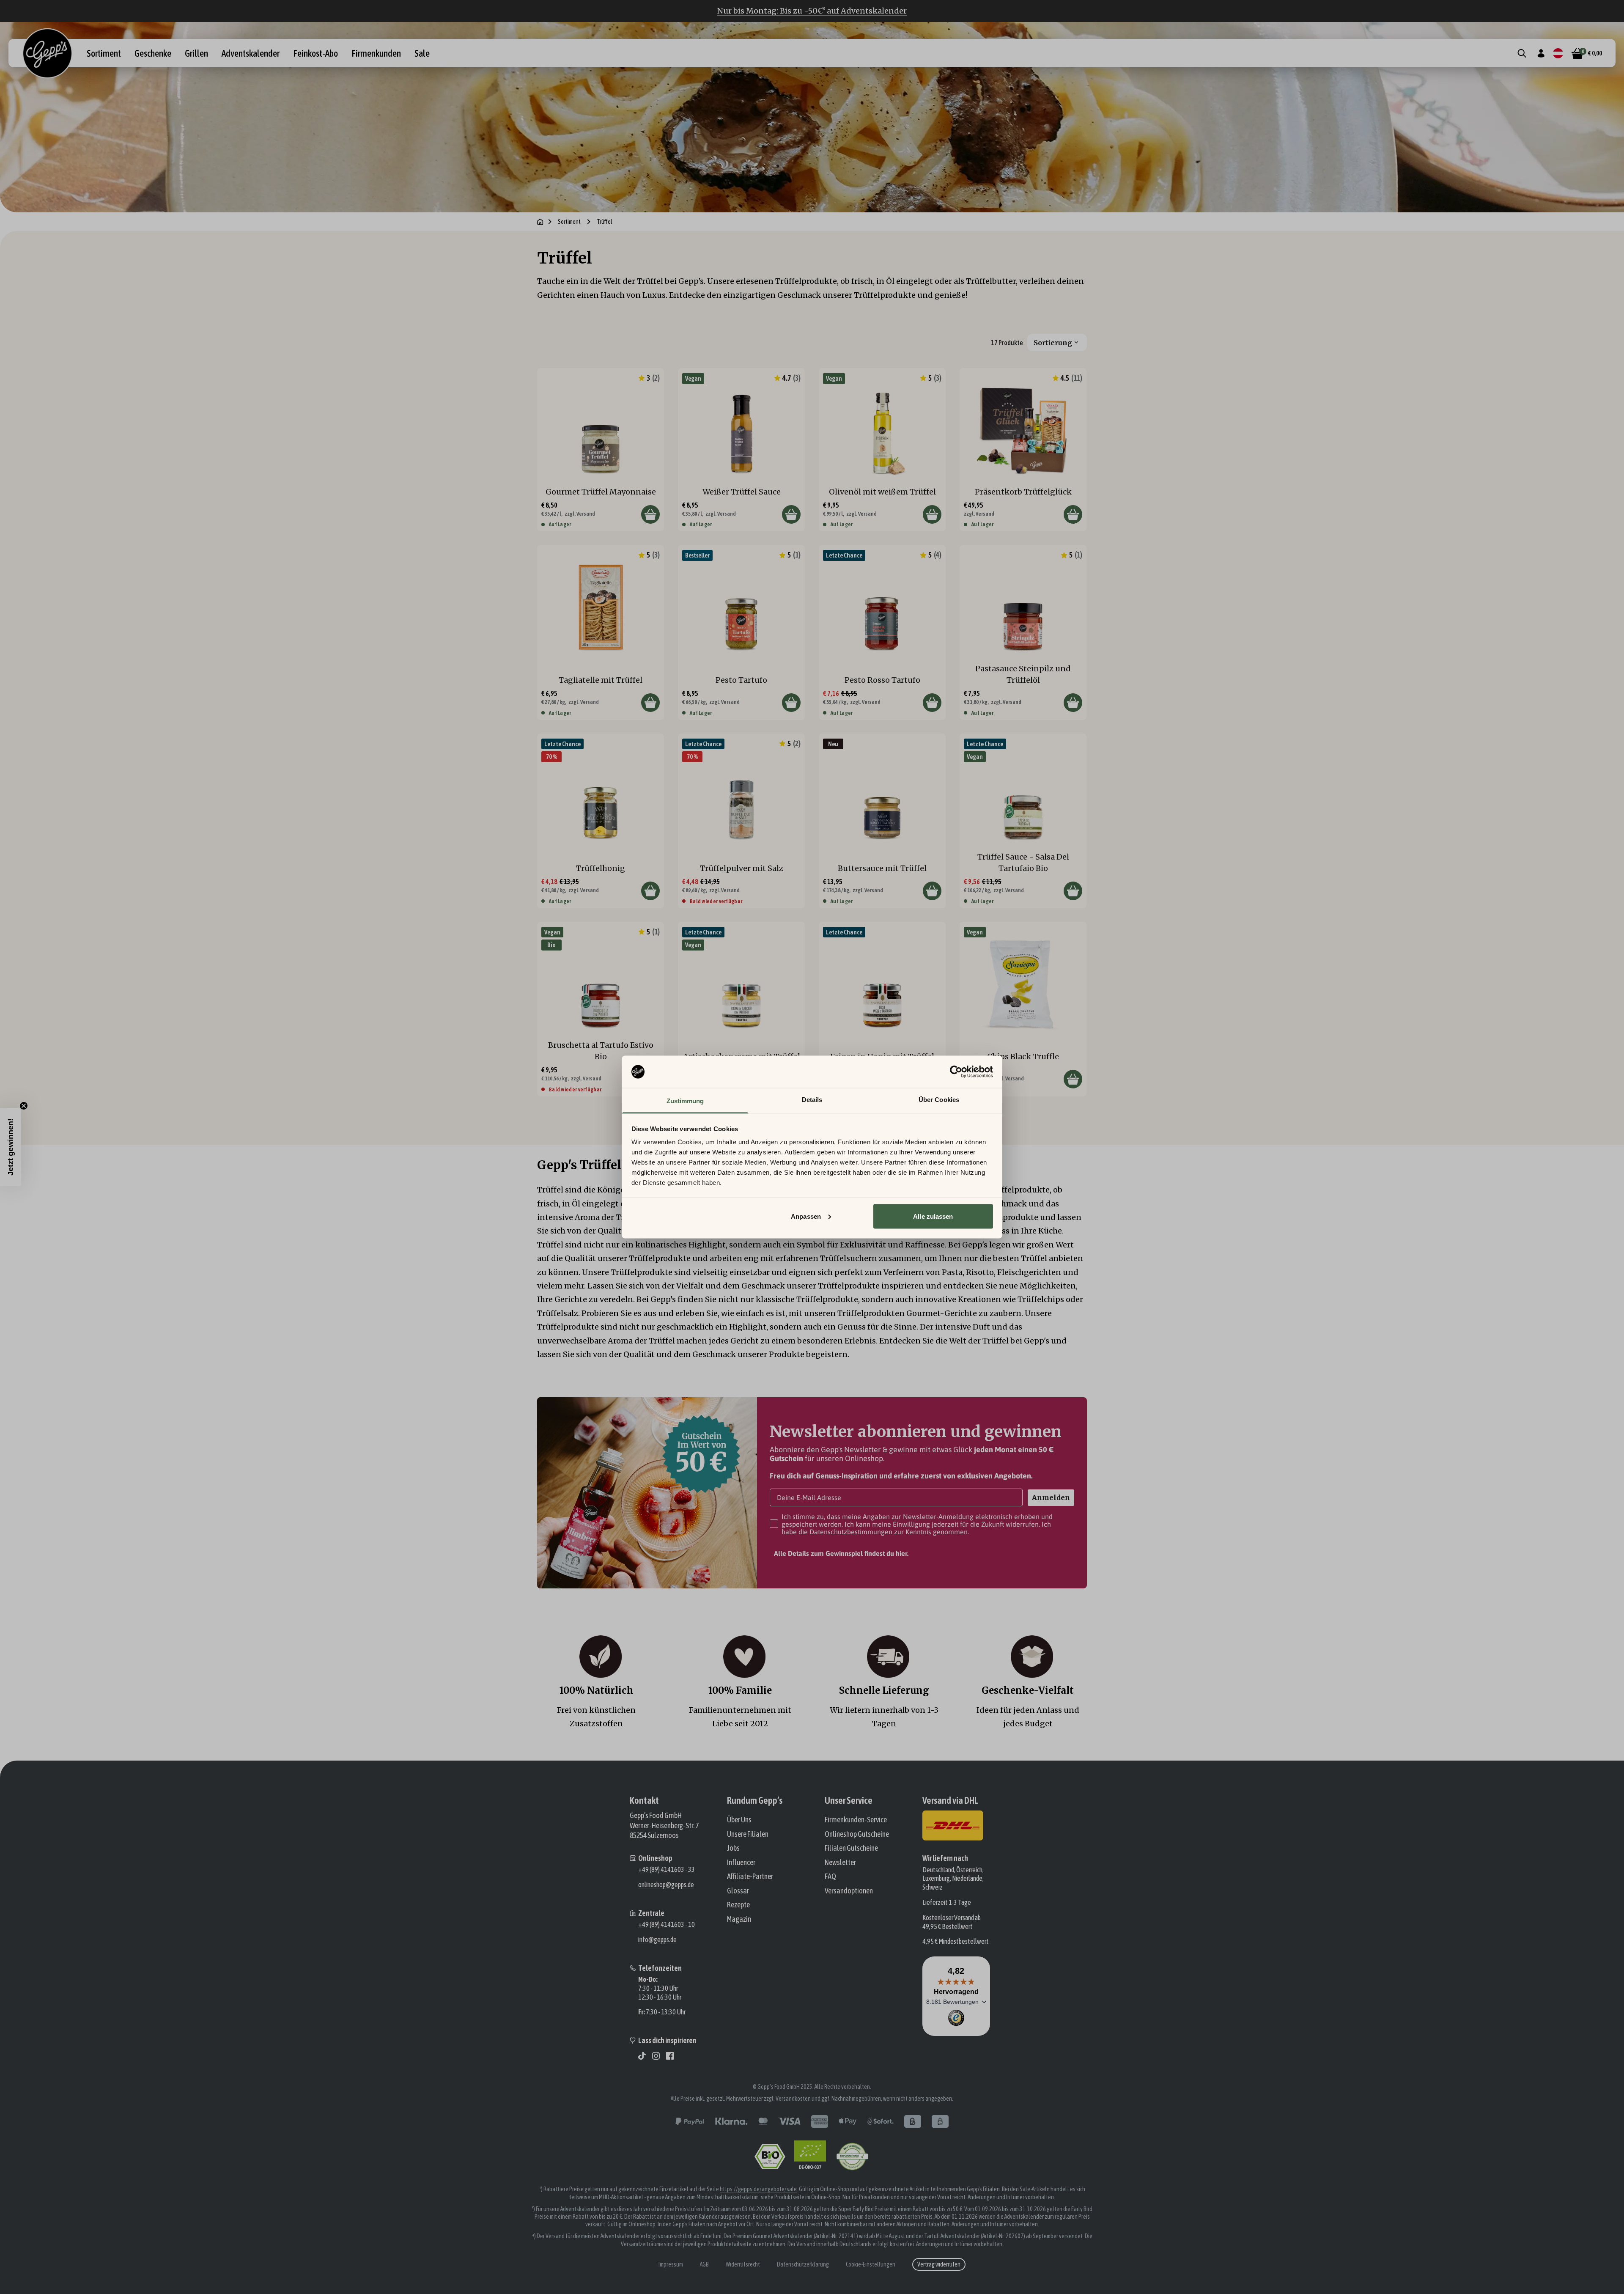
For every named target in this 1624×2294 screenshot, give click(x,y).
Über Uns (739, 1820)
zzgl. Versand (580, 514)
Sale (422, 53)
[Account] (1541, 53)
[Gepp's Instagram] (656, 2056)
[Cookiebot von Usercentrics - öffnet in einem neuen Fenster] (956, 1072)
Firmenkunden (376, 53)
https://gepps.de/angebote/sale (758, 2189)
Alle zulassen (933, 1216)
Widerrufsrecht (743, 2264)
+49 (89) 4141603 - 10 (667, 1924)
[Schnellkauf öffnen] (650, 514)
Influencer (741, 1862)
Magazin (739, 1919)
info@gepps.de (657, 1940)
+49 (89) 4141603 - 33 (667, 1869)
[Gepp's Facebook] (670, 2056)
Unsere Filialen (748, 1834)
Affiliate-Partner (750, 1876)
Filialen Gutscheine (851, 1848)
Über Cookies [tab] (939, 1100)
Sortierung (1053, 343)
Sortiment (104, 53)
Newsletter (840, 1862)
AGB (704, 2264)
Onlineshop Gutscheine (857, 1834)
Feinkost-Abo (315, 53)
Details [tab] (812, 1100)
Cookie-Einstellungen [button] (871, 2264)
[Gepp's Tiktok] (642, 2056)
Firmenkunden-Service (856, 1820)
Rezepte (738, 1905)
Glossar (738, 1891)
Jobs (733, 1848)
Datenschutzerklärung (803, 2264)
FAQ (830, 1876)
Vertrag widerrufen (939, 2264)
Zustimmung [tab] (685, 1101)
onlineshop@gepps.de (666, 1885)
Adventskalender (251, 53)
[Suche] (1522, 53)
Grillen (196, 53)
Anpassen (806, 1216)
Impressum (671, 2264)
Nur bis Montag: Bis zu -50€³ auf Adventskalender (812, 11)
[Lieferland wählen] (1558, 53)
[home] (540, 222)
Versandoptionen (849, 1891)
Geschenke (153, 53)
